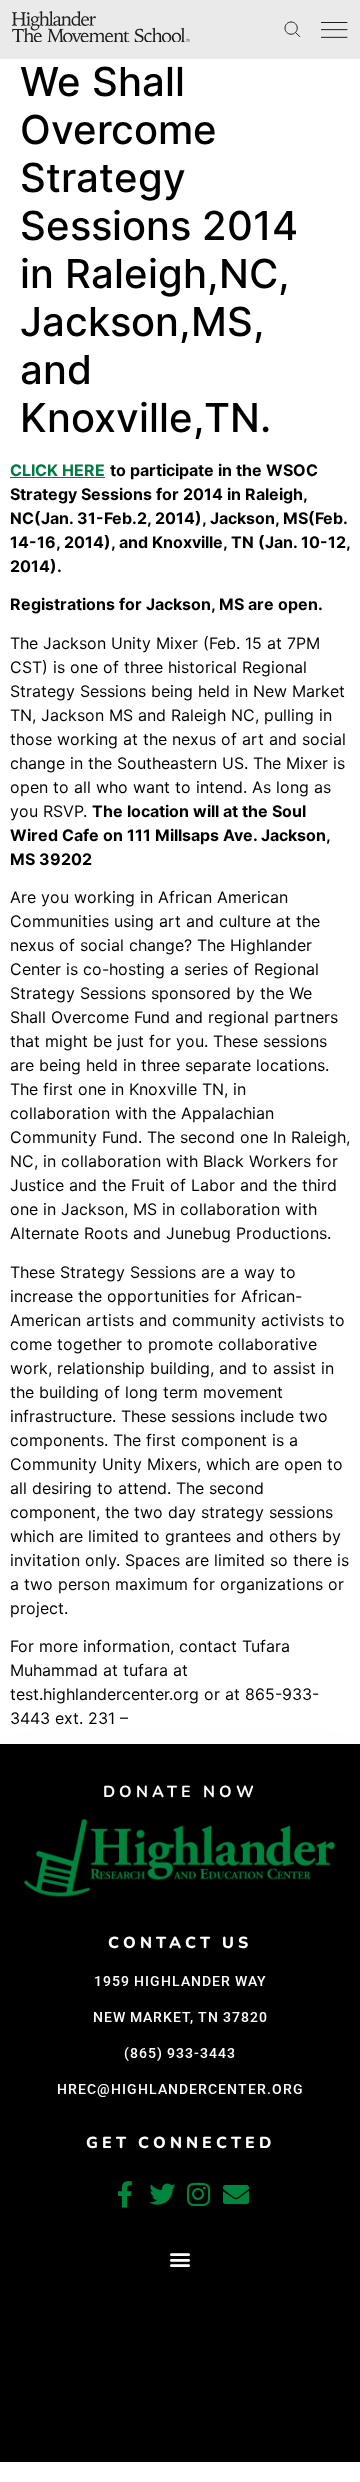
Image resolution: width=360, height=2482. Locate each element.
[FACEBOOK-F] (125, 2194)
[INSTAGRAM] (199, 2194)
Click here (57, 470)
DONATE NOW (180, 1792)
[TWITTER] (162, 2194)
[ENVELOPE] (236, 2194)
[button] (180, 2259)
